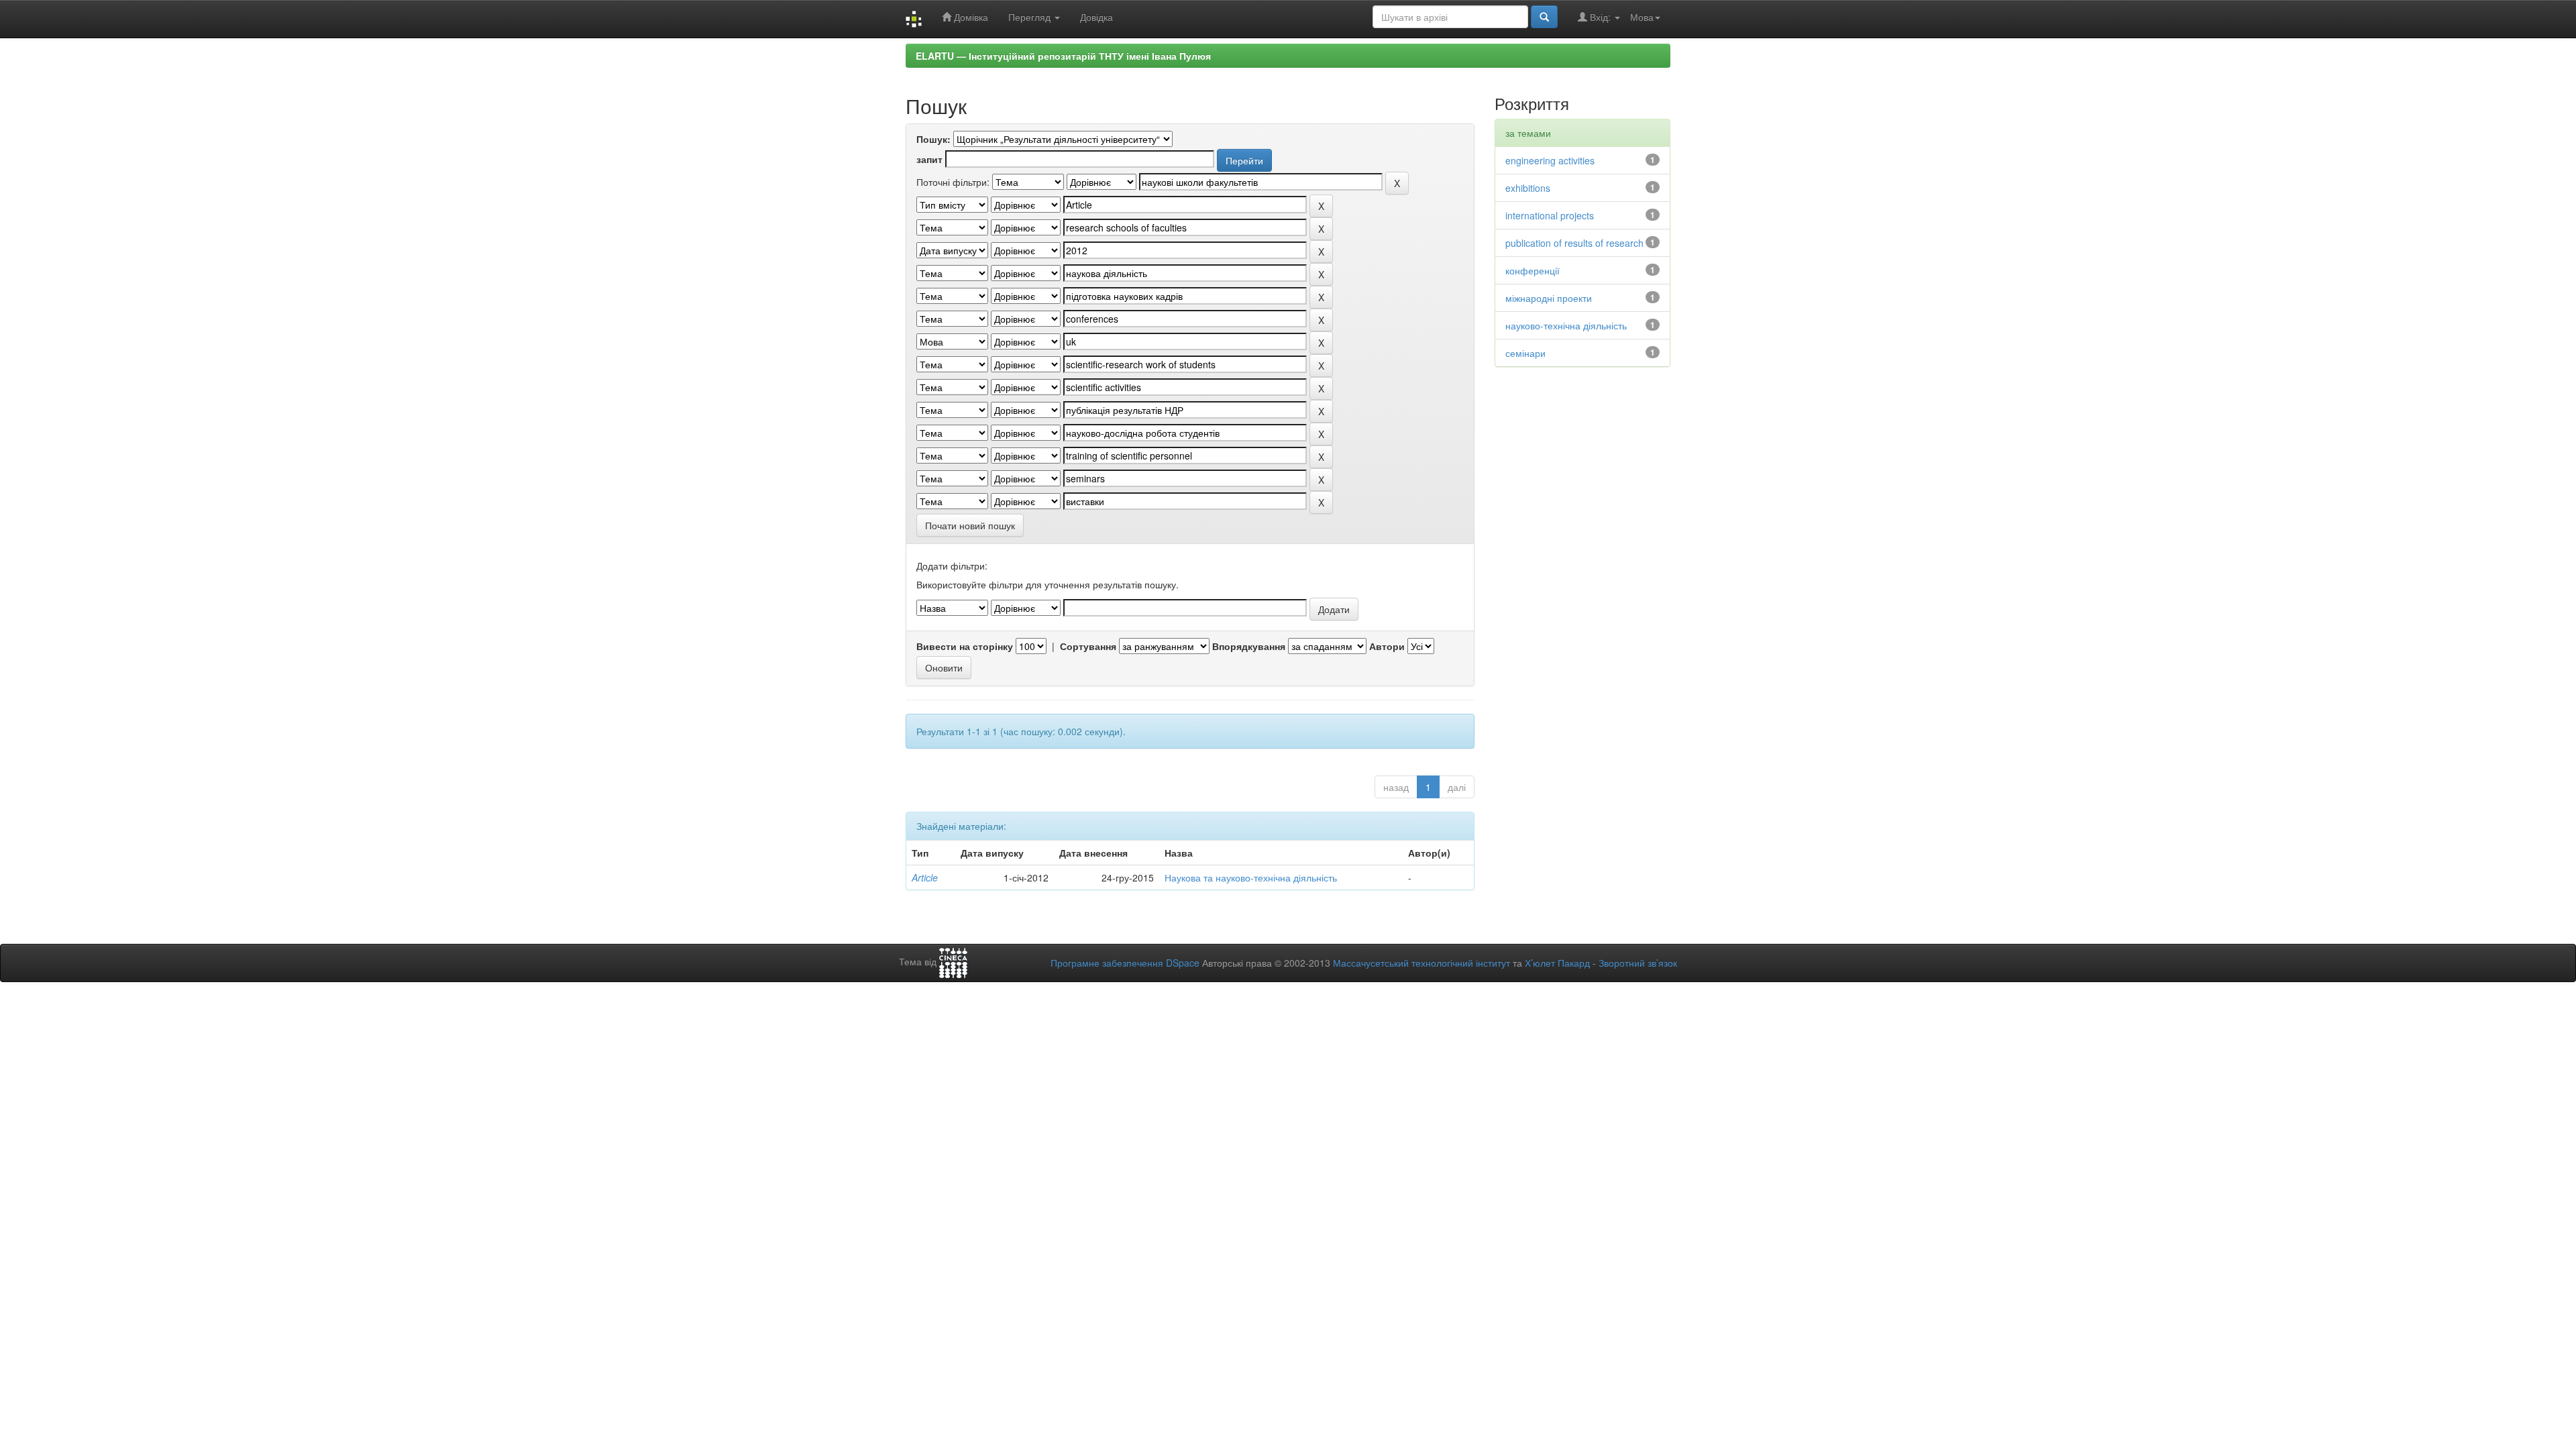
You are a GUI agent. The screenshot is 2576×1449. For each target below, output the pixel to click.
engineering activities (1550, 160)
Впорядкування (1249, 646)
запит (929, 159)
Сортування (1088, 646)
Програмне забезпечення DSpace (1125, 963)
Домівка (970, 17)
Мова (1642, 17)
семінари (1525, 353)
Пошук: (933, 139)
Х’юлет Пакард (1557, 963)
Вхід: (1600, 17)
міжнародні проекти (1549, 298)
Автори (1387, 646)
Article (925, 877)
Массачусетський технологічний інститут (1421, 963)
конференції (1533, 270)
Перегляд (1031, 17)
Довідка (1096, 17)
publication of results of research (1574, 243)
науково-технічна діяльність (1566, 325)
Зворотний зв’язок (1638, 963)
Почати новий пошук (970, 525)
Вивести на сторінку (965, 646)
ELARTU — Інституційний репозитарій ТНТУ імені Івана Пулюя (1063, 56)
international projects (1550, 215)
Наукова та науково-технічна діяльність (1251, 877)
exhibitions (1528, 188)
